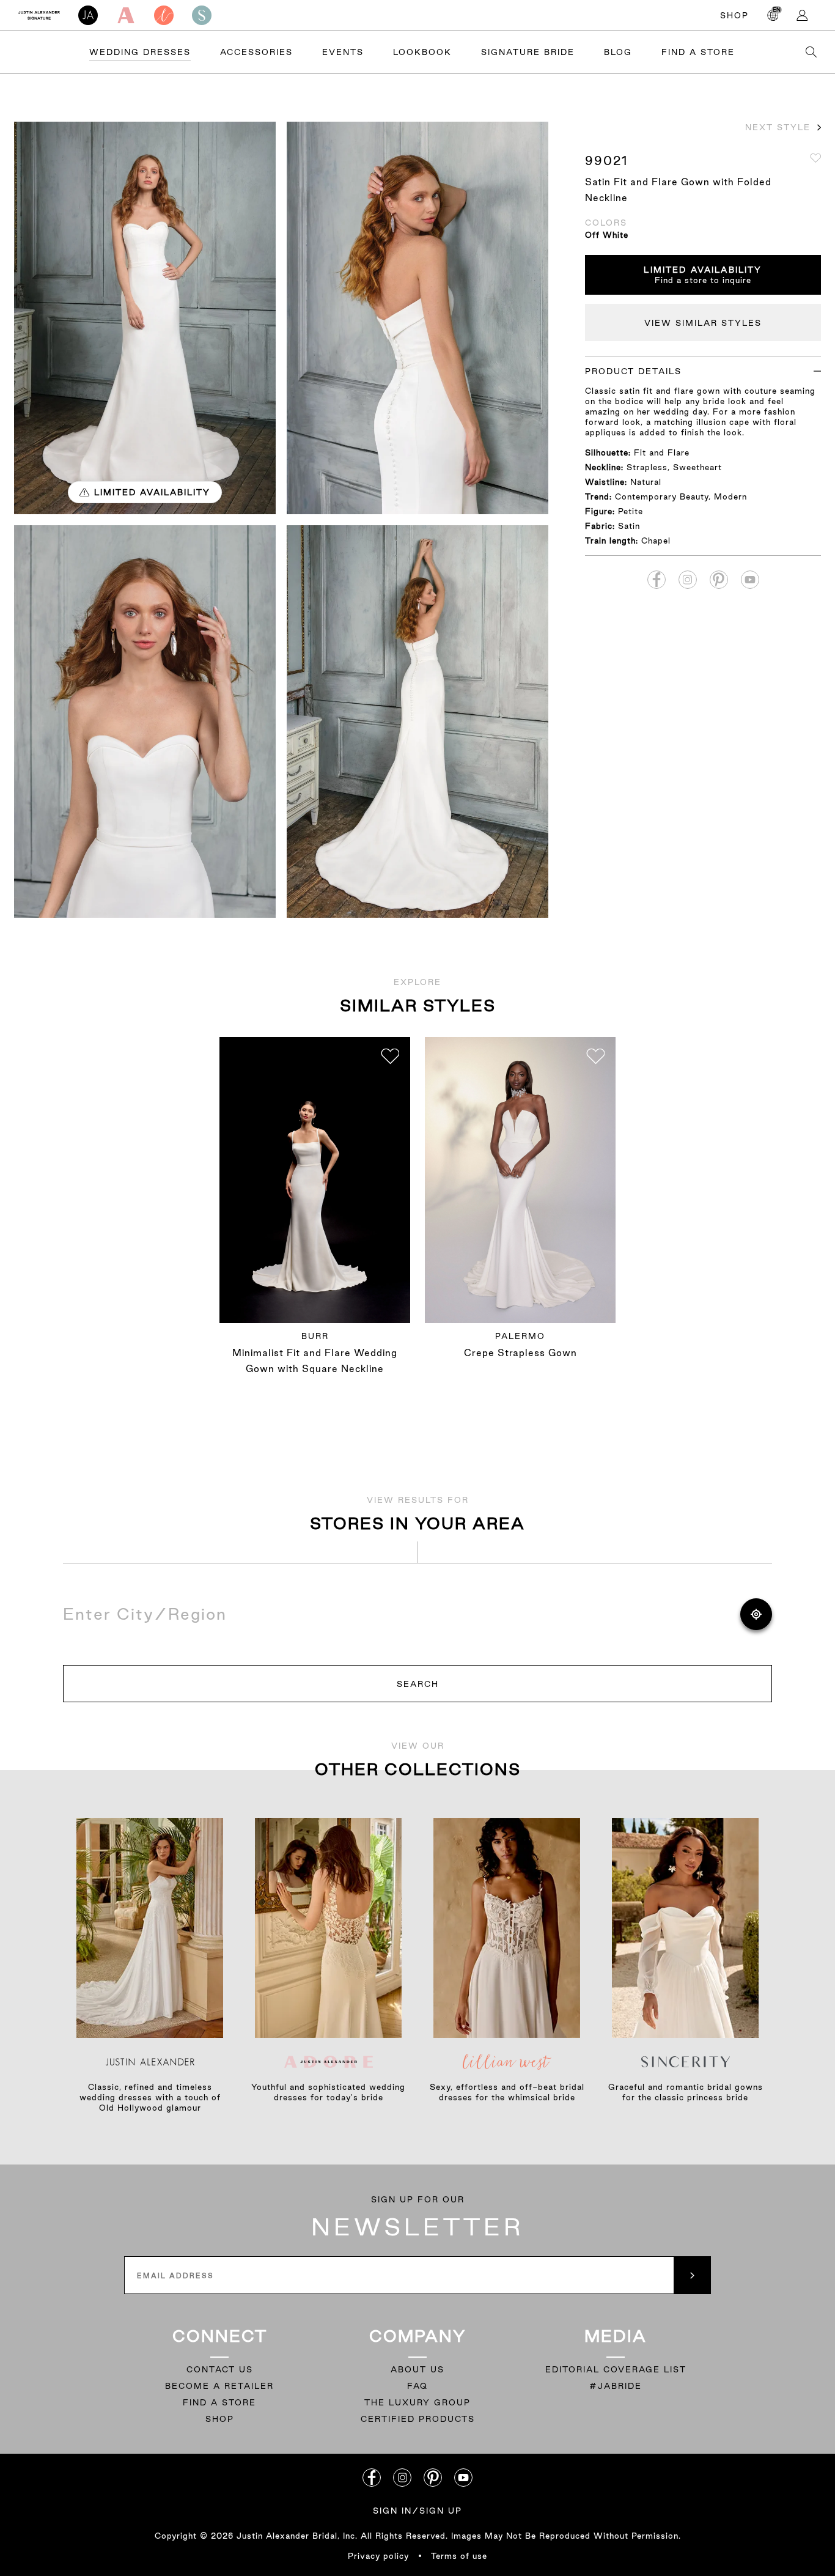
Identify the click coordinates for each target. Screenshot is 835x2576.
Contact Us (220, 2369)
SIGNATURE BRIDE (528, 52)
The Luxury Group (417, 2402)
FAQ (417, 2386)
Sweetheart (697, 467)
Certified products (418, 2419)
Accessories (256, 52)
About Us (417, 2369)
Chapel (656, 541)
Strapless (647, 467)
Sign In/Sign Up (417, 2511)
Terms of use (459, 2556)
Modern (730, 496)
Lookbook (422, 52)
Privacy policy (378, 2556)
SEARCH (418, 1684)
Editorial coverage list (616, 2369)
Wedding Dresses (140, 52)
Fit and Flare (662, 452)
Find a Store (698, 52)
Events (343, 52)
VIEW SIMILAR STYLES (703, 323)
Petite (631, 511)
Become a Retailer (219, 2386)
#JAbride (616, 2386)
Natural (646, 482)
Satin (629, 526)
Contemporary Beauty (662, 496)
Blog (618, 52)
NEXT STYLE (778, 127)
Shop (734, 15)
